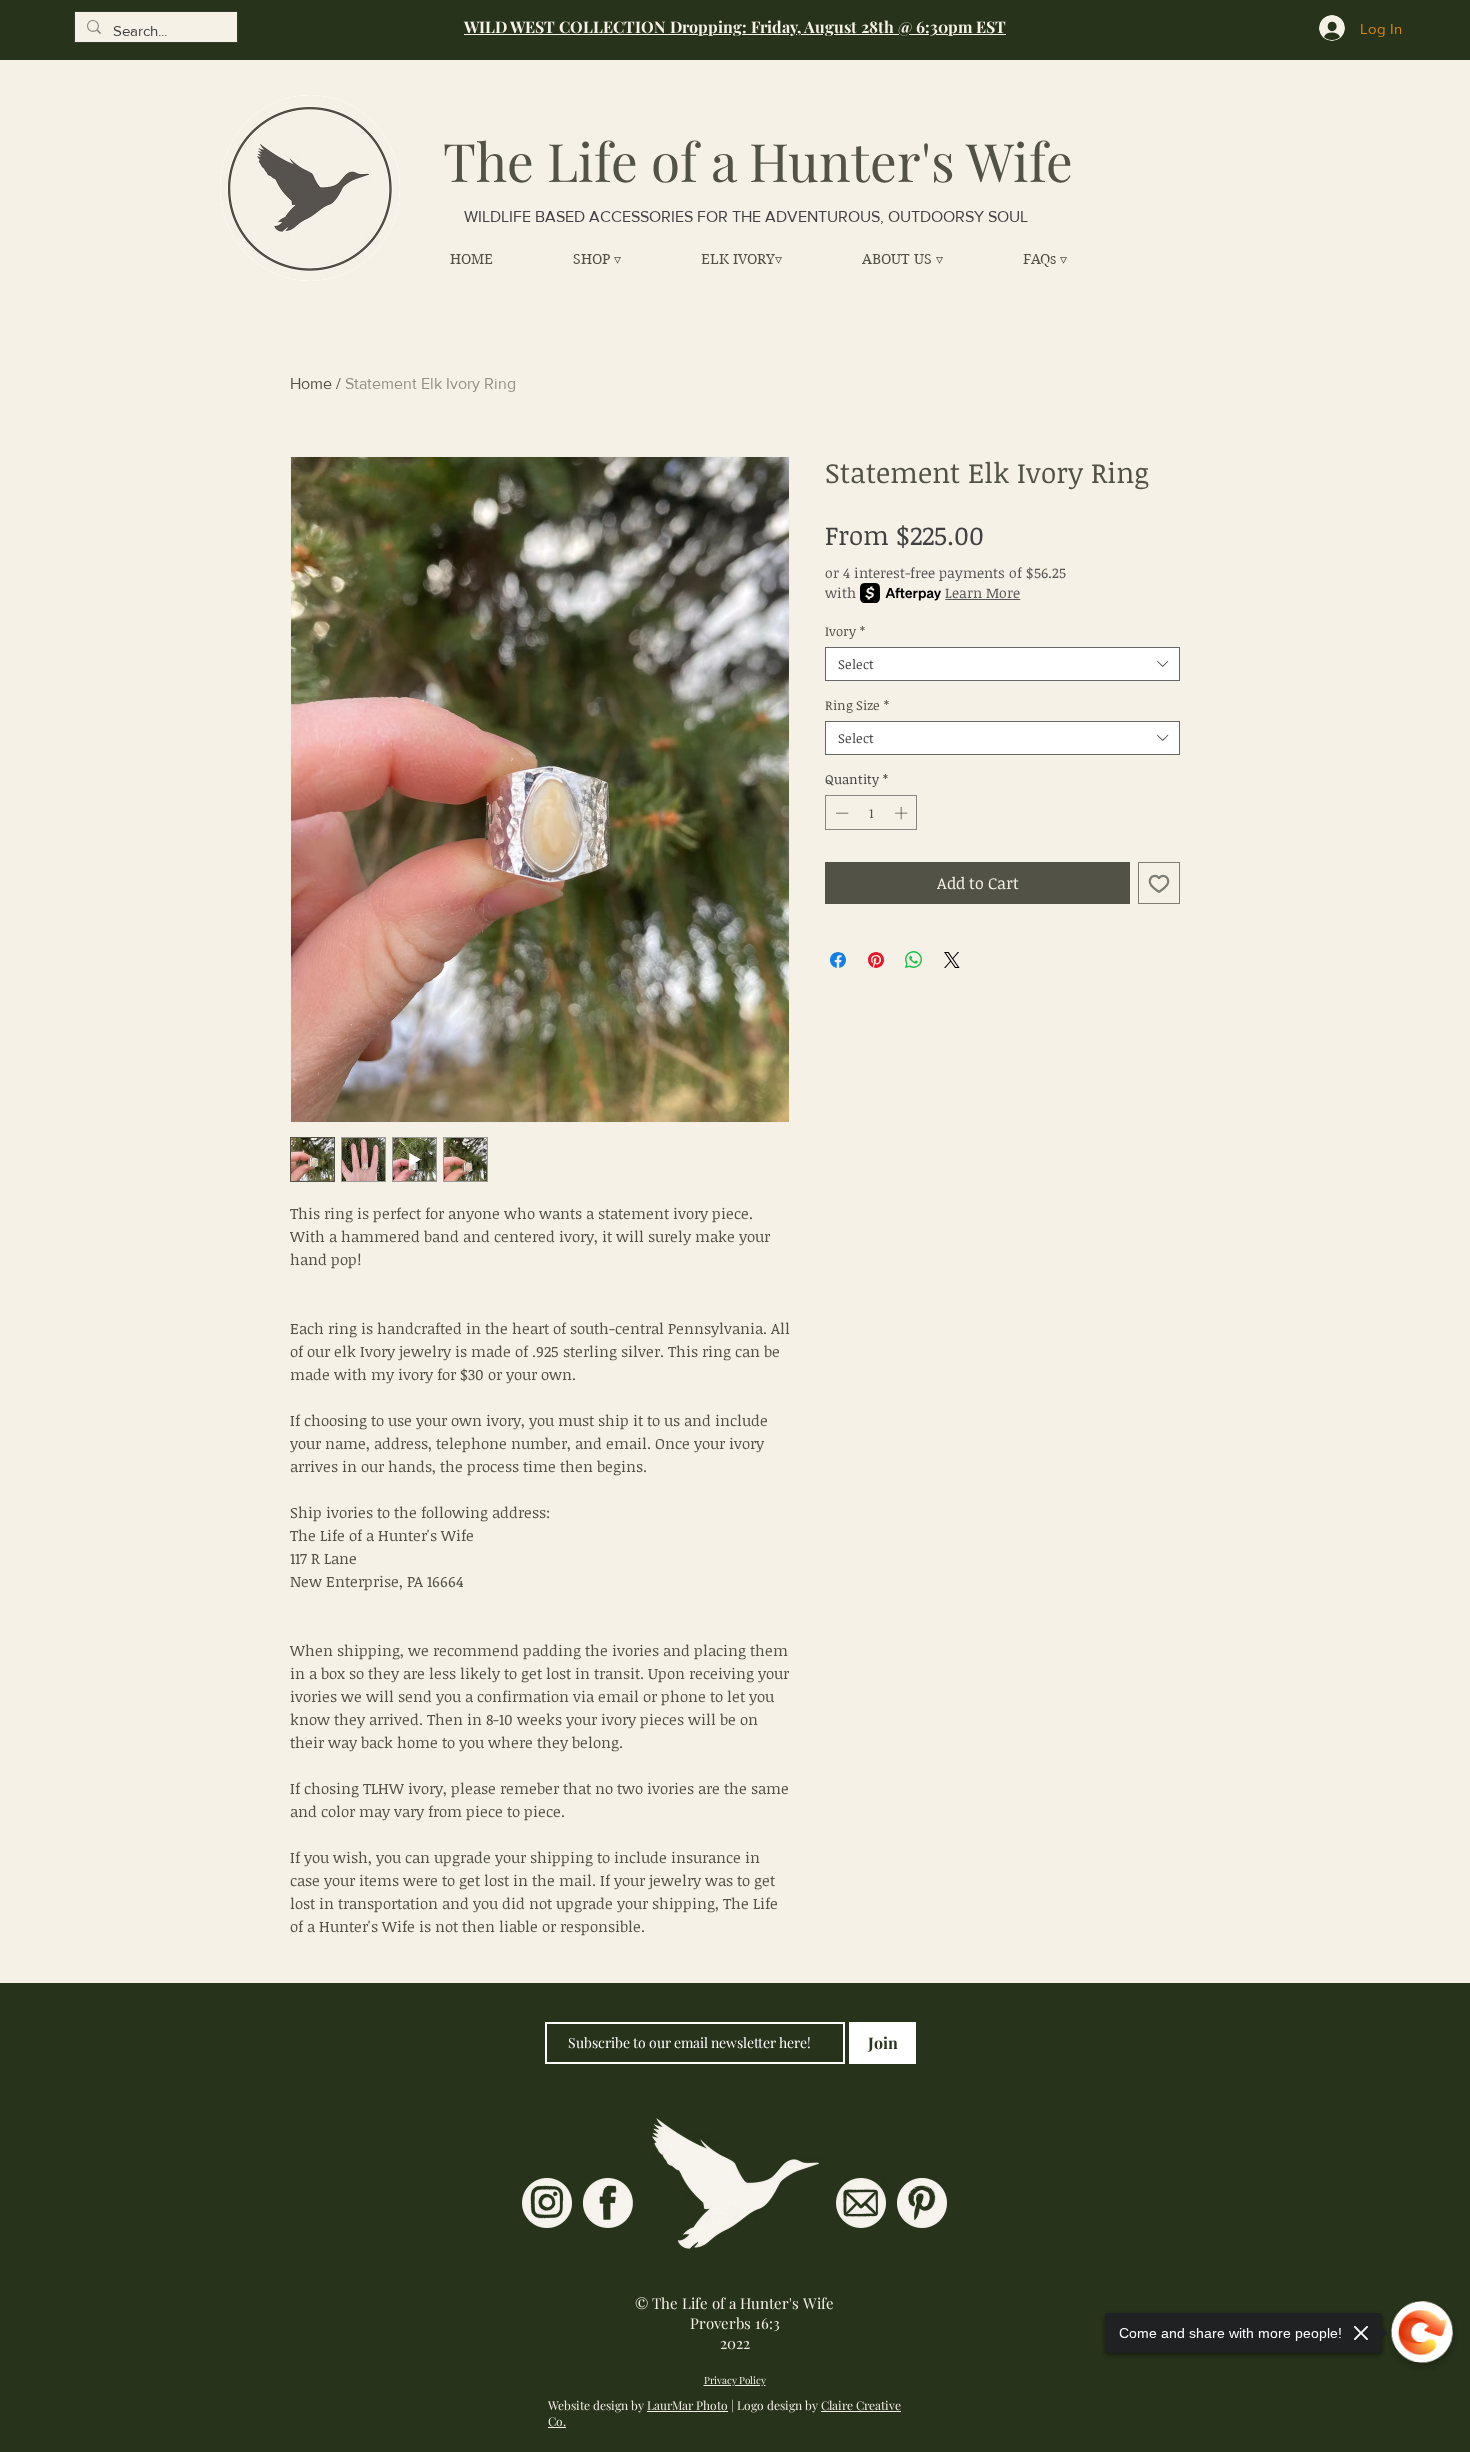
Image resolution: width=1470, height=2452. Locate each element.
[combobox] (1002, 664)
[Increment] (903, 813)
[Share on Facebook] (838, 960)
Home (311, 383)
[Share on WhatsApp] (914, 960)
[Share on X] (952, 960)
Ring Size (857, 705)
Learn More (982, 592)
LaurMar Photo (687, 2405)
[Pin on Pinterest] (876, 960)
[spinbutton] (871, 813)
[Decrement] (840, 813)
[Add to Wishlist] (1159, 883)
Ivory (845, 631)
